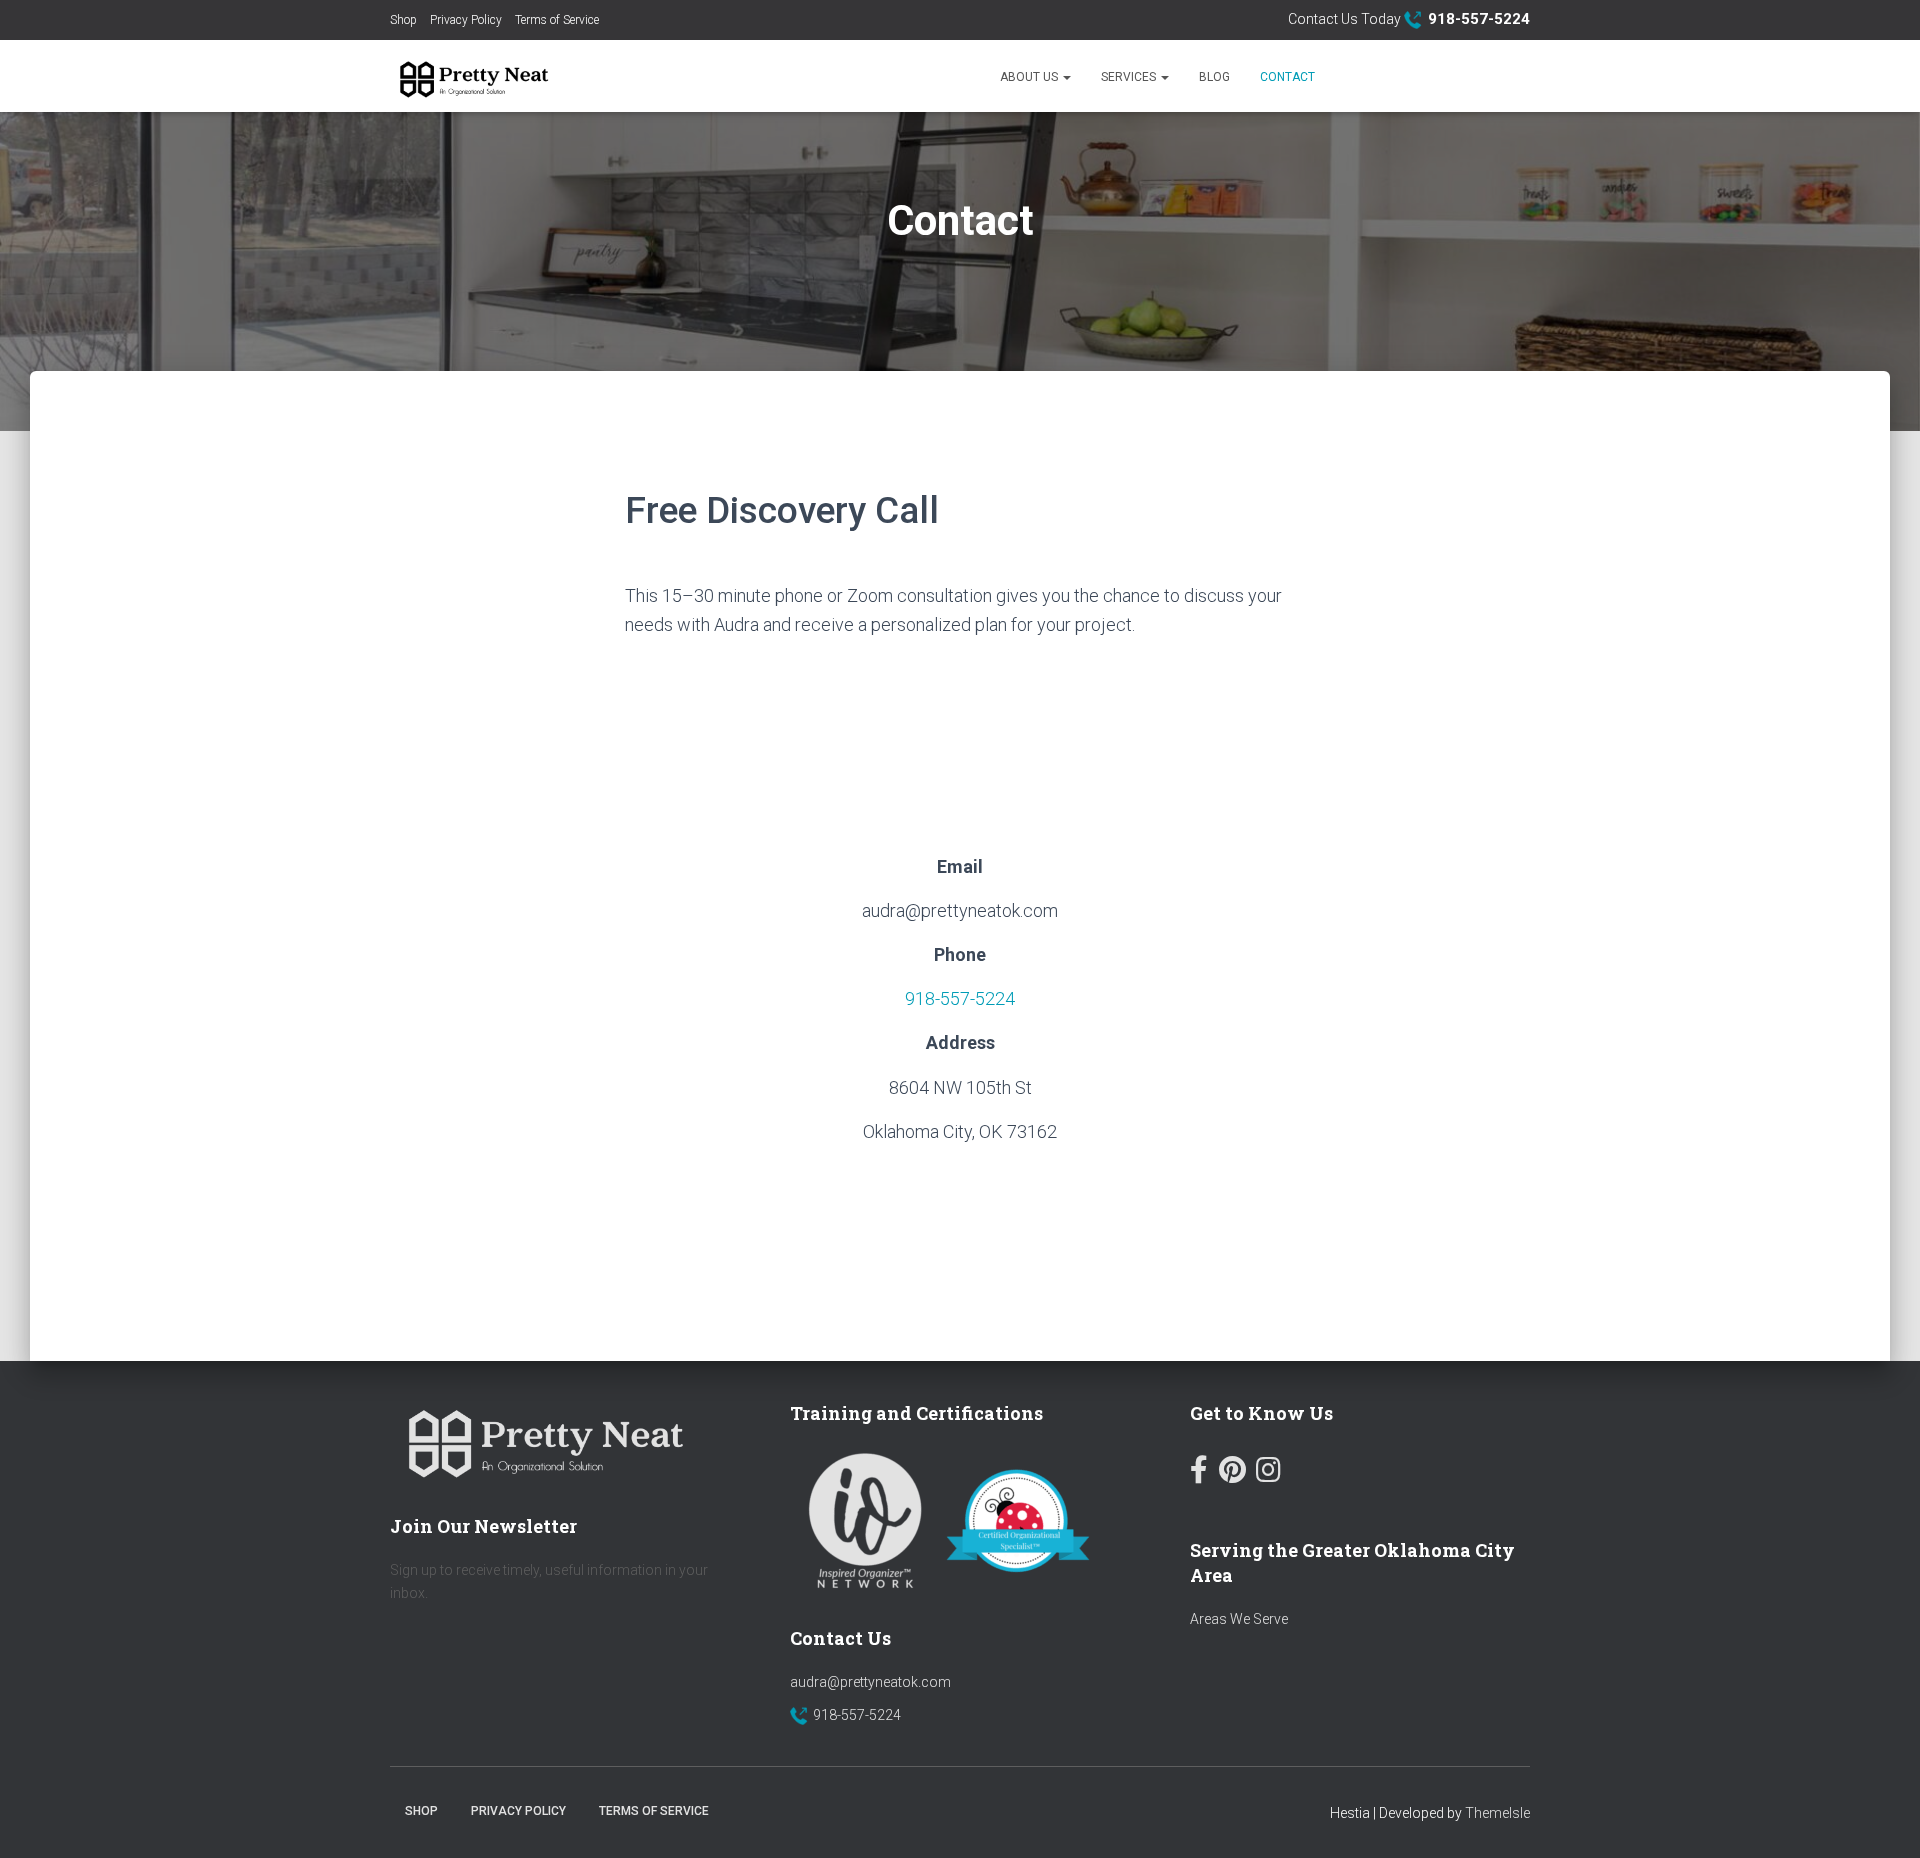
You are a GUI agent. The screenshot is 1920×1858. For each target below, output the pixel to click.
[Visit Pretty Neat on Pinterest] (1232, 1474)
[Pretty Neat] (471, 76)
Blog (1214, 77)
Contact (1287, 77)
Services (1130, 77)
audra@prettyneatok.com (870, 1682)
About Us (1030, 77)
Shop (403, 20)
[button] (1066, 77)
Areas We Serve (1239, 1619)
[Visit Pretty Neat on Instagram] (1268, 1474)
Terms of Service (557, 20)
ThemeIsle (1497, 1813)
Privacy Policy (466, 20)
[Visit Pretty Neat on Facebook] (1199, 1474)
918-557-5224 (960, 998)
